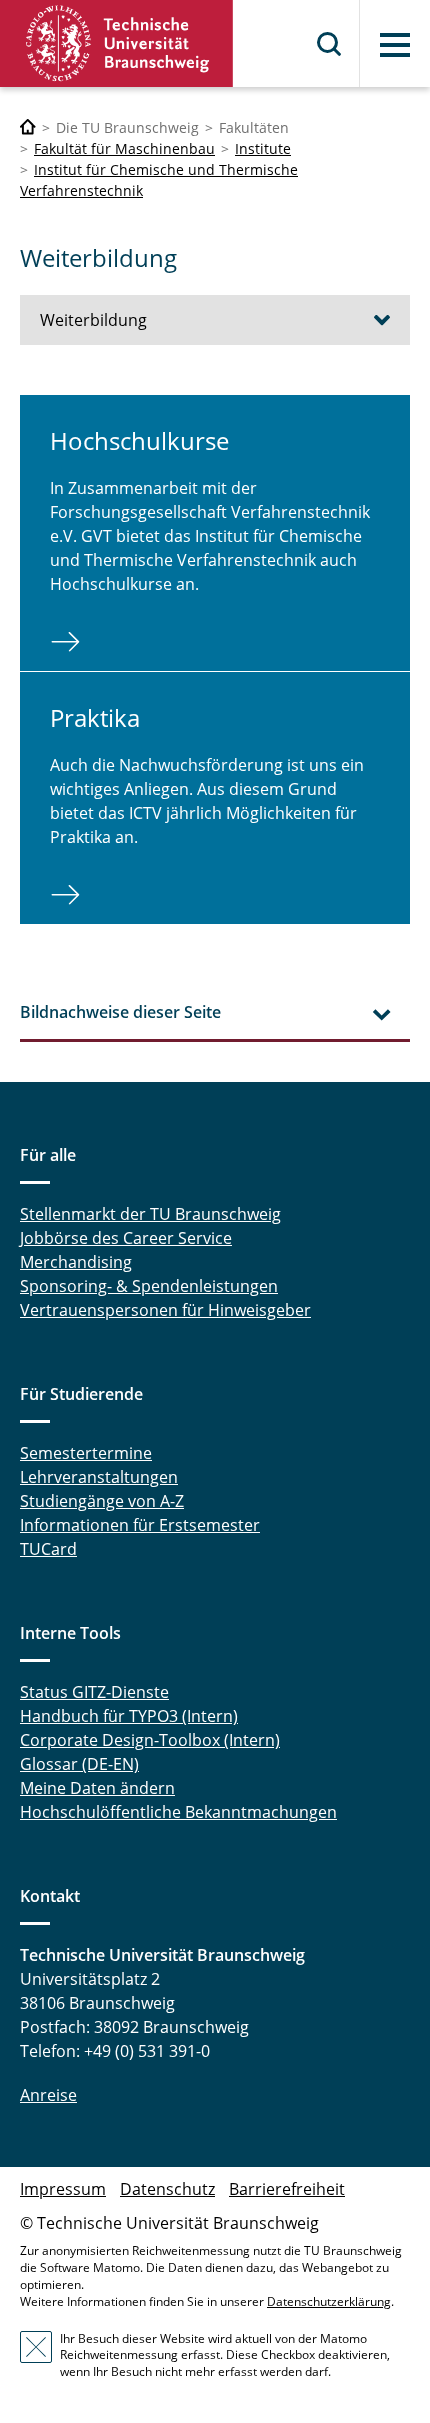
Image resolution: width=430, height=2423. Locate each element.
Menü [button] (395, 45)
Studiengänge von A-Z (102, 1501)
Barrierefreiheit (287, 2189)
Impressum (63, 2189)
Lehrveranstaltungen (99, 1477)
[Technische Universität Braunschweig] (117, 43)
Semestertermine (86, 1453)
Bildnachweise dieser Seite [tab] (120, 1012)
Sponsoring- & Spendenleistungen (149, 1286)
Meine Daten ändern (97, 1788)
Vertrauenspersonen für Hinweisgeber (165, 1310)
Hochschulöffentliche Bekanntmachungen (178, 1812)
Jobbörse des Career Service (126, 1238)
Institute (263, 148)
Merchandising (76, 1262)
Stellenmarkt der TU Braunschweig (150, 1214)
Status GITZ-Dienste (94, 1692)
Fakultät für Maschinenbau (124, 148)
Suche (330, 44)
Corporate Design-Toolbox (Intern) (150, 1740)
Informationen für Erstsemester (140, 1525)
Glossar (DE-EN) (79, 1764)
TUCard (48, 1549)
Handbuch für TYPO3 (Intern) (129, 1716)
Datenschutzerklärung (329, 2301)
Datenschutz (167, 2189)
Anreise (48, 2095)
